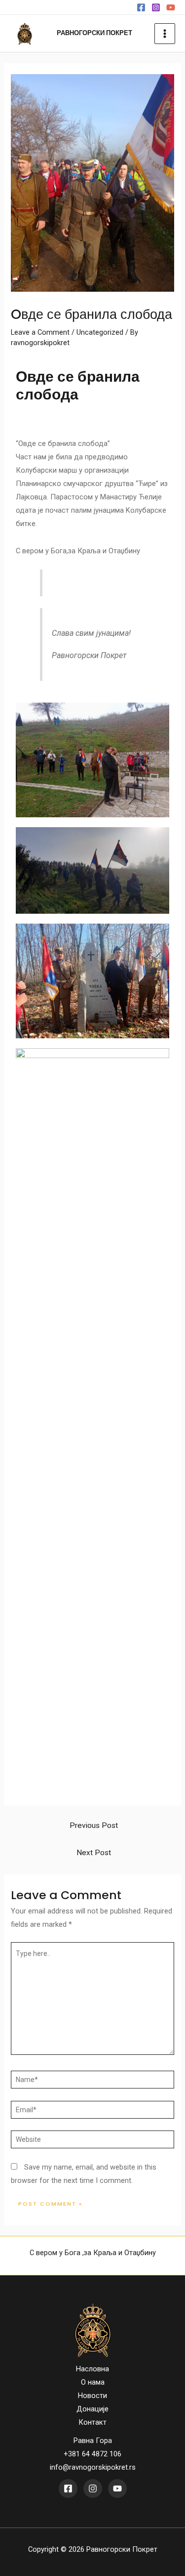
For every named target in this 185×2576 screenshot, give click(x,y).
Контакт (92, 2422)
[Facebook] (141, 7)
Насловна (92, 2369)
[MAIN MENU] (165, 34)
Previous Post (94, 1825)
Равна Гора (93, 2441)
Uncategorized (100, 332)
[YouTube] (171, 7)
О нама (93, 2382)
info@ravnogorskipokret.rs (93, 2467)
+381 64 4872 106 (92, 2454)
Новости (92, 2396)
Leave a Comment (40, 332)
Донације (92, 2409)
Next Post (94, 1853)
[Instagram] (156, 7)
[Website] (92, 2141)
